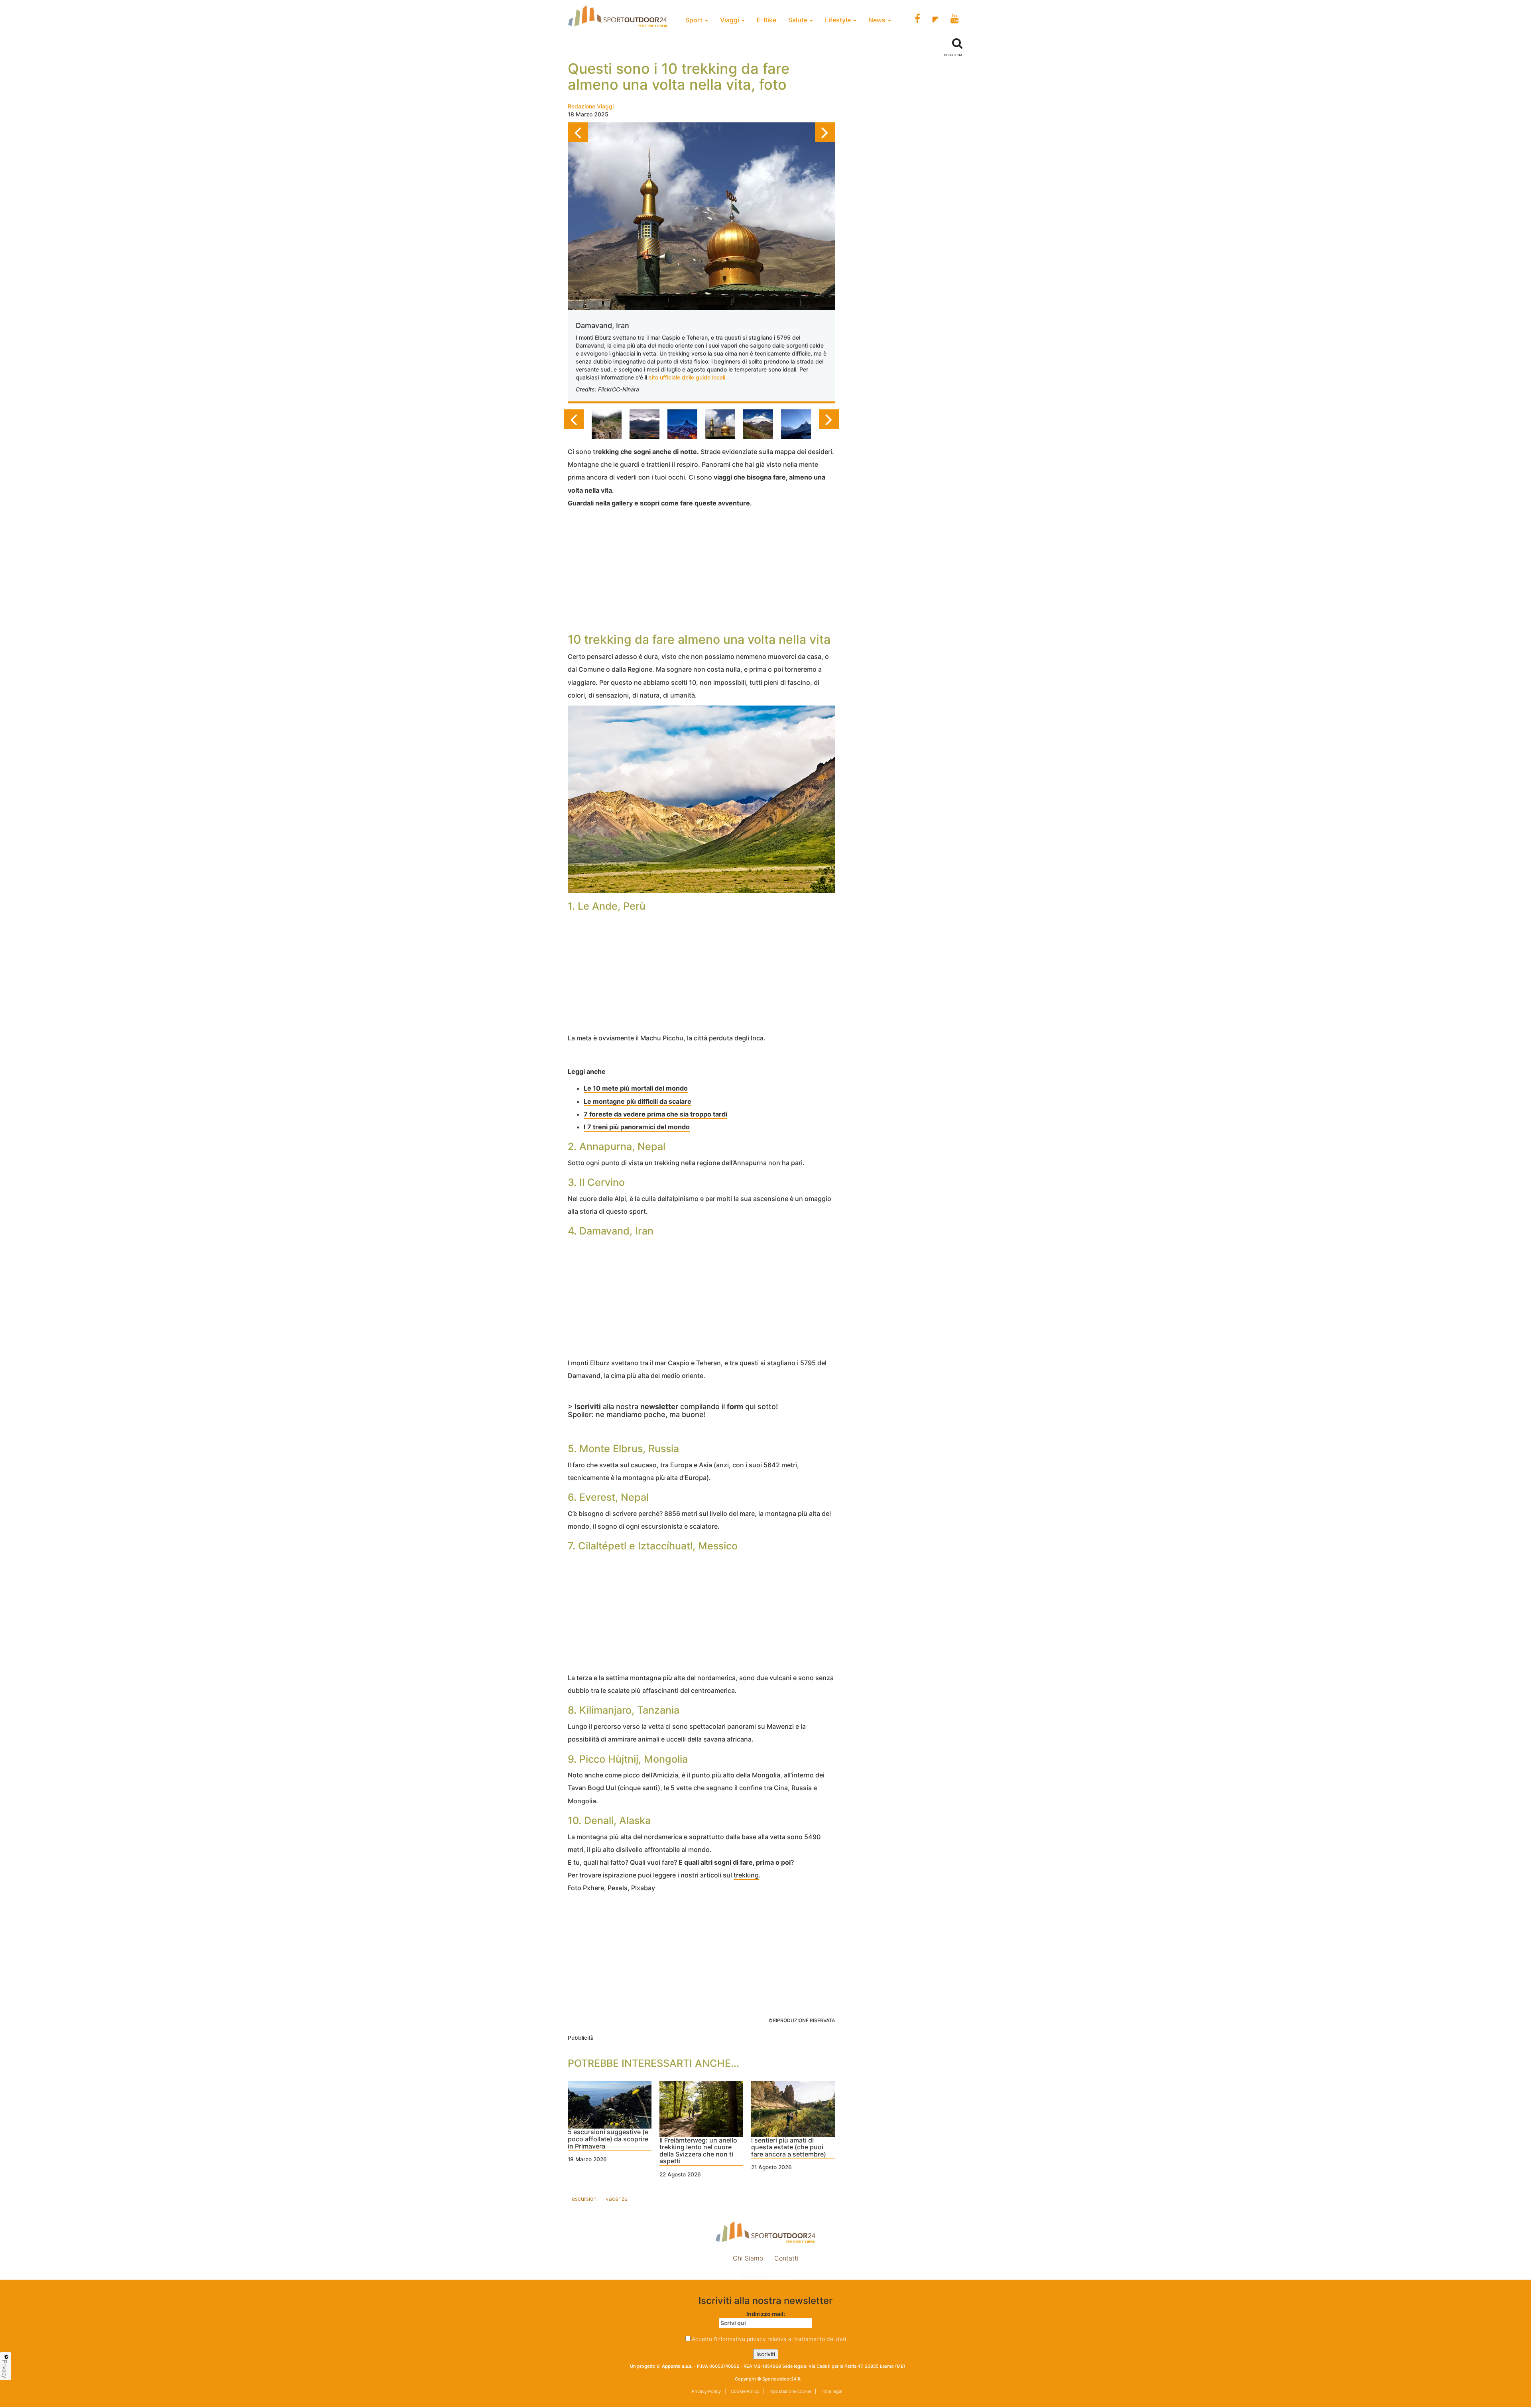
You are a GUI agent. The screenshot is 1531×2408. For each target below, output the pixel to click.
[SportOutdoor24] (765, 2232)
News (878, 20)
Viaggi (730, 20)
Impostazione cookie (765, 2275)
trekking (746, 1875)
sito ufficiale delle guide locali (687, 377)
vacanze (617, 2199)
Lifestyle (839, 20)
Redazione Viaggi (591, 106)
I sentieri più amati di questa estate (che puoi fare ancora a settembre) (789, 2148)
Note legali (832, 2391)
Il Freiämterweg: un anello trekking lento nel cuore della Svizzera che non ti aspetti (698, 2151)
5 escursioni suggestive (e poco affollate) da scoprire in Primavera (608, 2139)
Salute (799, 20)
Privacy (5, 2369)
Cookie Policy (745, 2391)
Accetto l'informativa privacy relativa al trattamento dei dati (769, 2339)
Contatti (786, 2258)
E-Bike (766, 20)
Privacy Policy (706, 2391)
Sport (695, 20)
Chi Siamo (748, 2258)
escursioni (585, 2199)
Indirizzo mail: (766, 2314)
